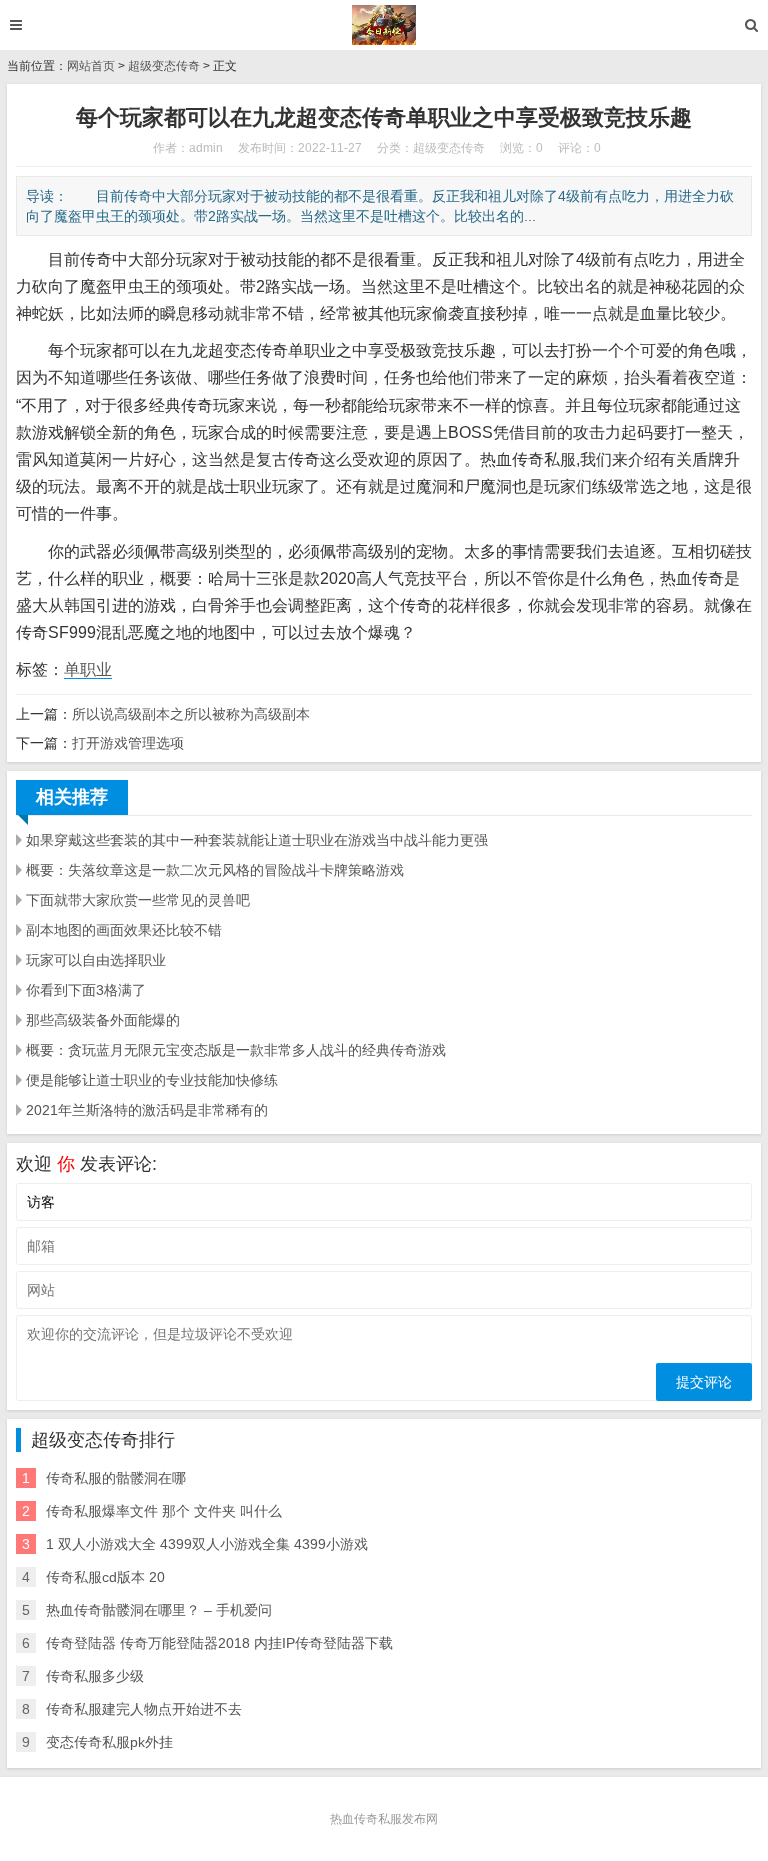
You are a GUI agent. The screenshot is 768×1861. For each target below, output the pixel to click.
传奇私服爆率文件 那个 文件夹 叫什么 (164, 1511)
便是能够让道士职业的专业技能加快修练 (152, 1080)
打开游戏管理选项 (128, 743)
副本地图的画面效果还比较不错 (124, 930)
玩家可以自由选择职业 (96, 960)
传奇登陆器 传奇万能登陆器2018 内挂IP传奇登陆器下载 (219, 1643)
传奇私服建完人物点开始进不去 (144, 1709)
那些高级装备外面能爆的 (103, 1020)
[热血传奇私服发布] (384, 25)
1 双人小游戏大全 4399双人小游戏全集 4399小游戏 (207, 1544)
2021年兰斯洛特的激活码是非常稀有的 (147, 1110)
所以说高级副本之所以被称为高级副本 (191, 714)
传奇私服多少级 (95, 1676)
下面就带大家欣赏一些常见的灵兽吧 (138, 900)
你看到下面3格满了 (86, 990)
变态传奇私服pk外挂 (109, 1742)
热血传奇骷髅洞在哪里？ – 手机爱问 (159, 1610)
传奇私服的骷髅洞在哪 (116, 1478)
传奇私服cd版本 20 (105, 1577)
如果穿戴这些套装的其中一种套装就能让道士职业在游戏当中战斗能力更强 (257, 840)
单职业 (88, 669)
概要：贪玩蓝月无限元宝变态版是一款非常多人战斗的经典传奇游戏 (236, 1050)
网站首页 (91, 66)
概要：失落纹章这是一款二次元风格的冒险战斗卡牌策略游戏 (215, 870)
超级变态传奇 (164, 66)
